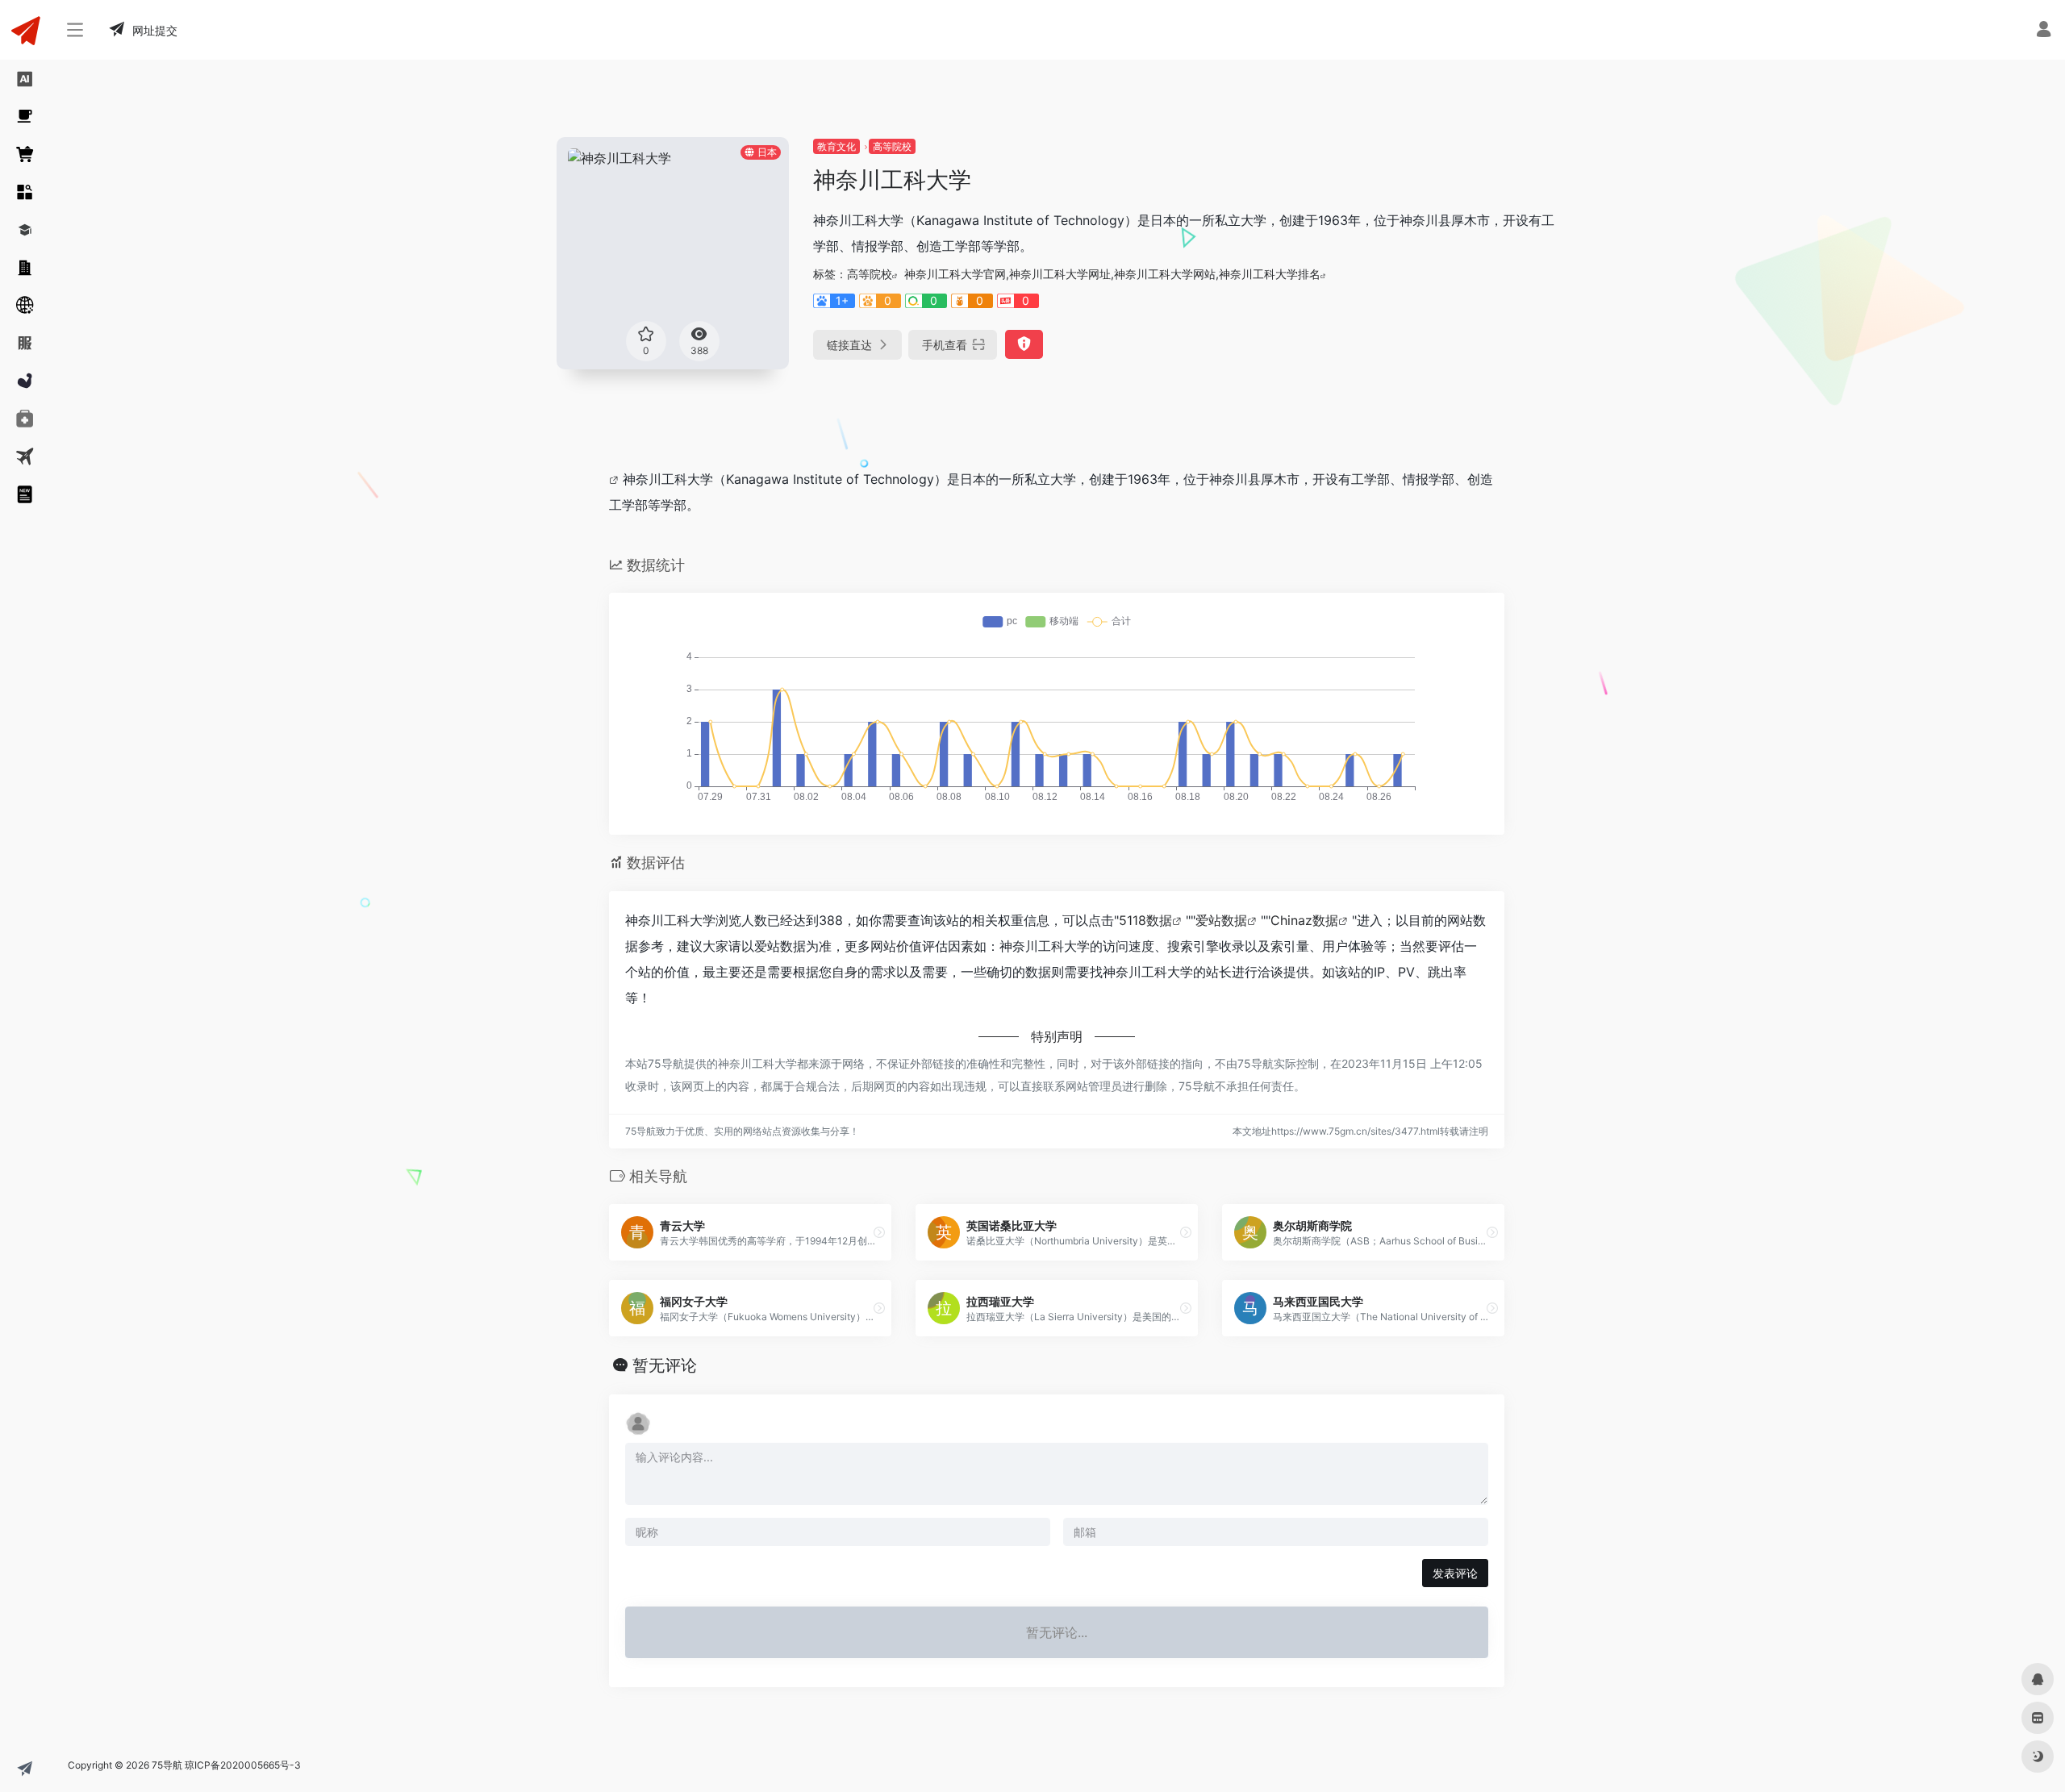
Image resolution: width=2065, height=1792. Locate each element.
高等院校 (892, 146)
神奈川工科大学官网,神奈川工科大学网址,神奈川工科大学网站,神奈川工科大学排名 (1112, 274)
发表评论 (1455, 1573)
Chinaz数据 (1304, 920)
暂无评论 (665, 1365)
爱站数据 (1221, 920)
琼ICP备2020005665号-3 (243, 1765)
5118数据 (1145, 920)
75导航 (167, 1765)
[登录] (2044, 31)
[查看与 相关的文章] (616, 479)
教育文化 (836, 146)
